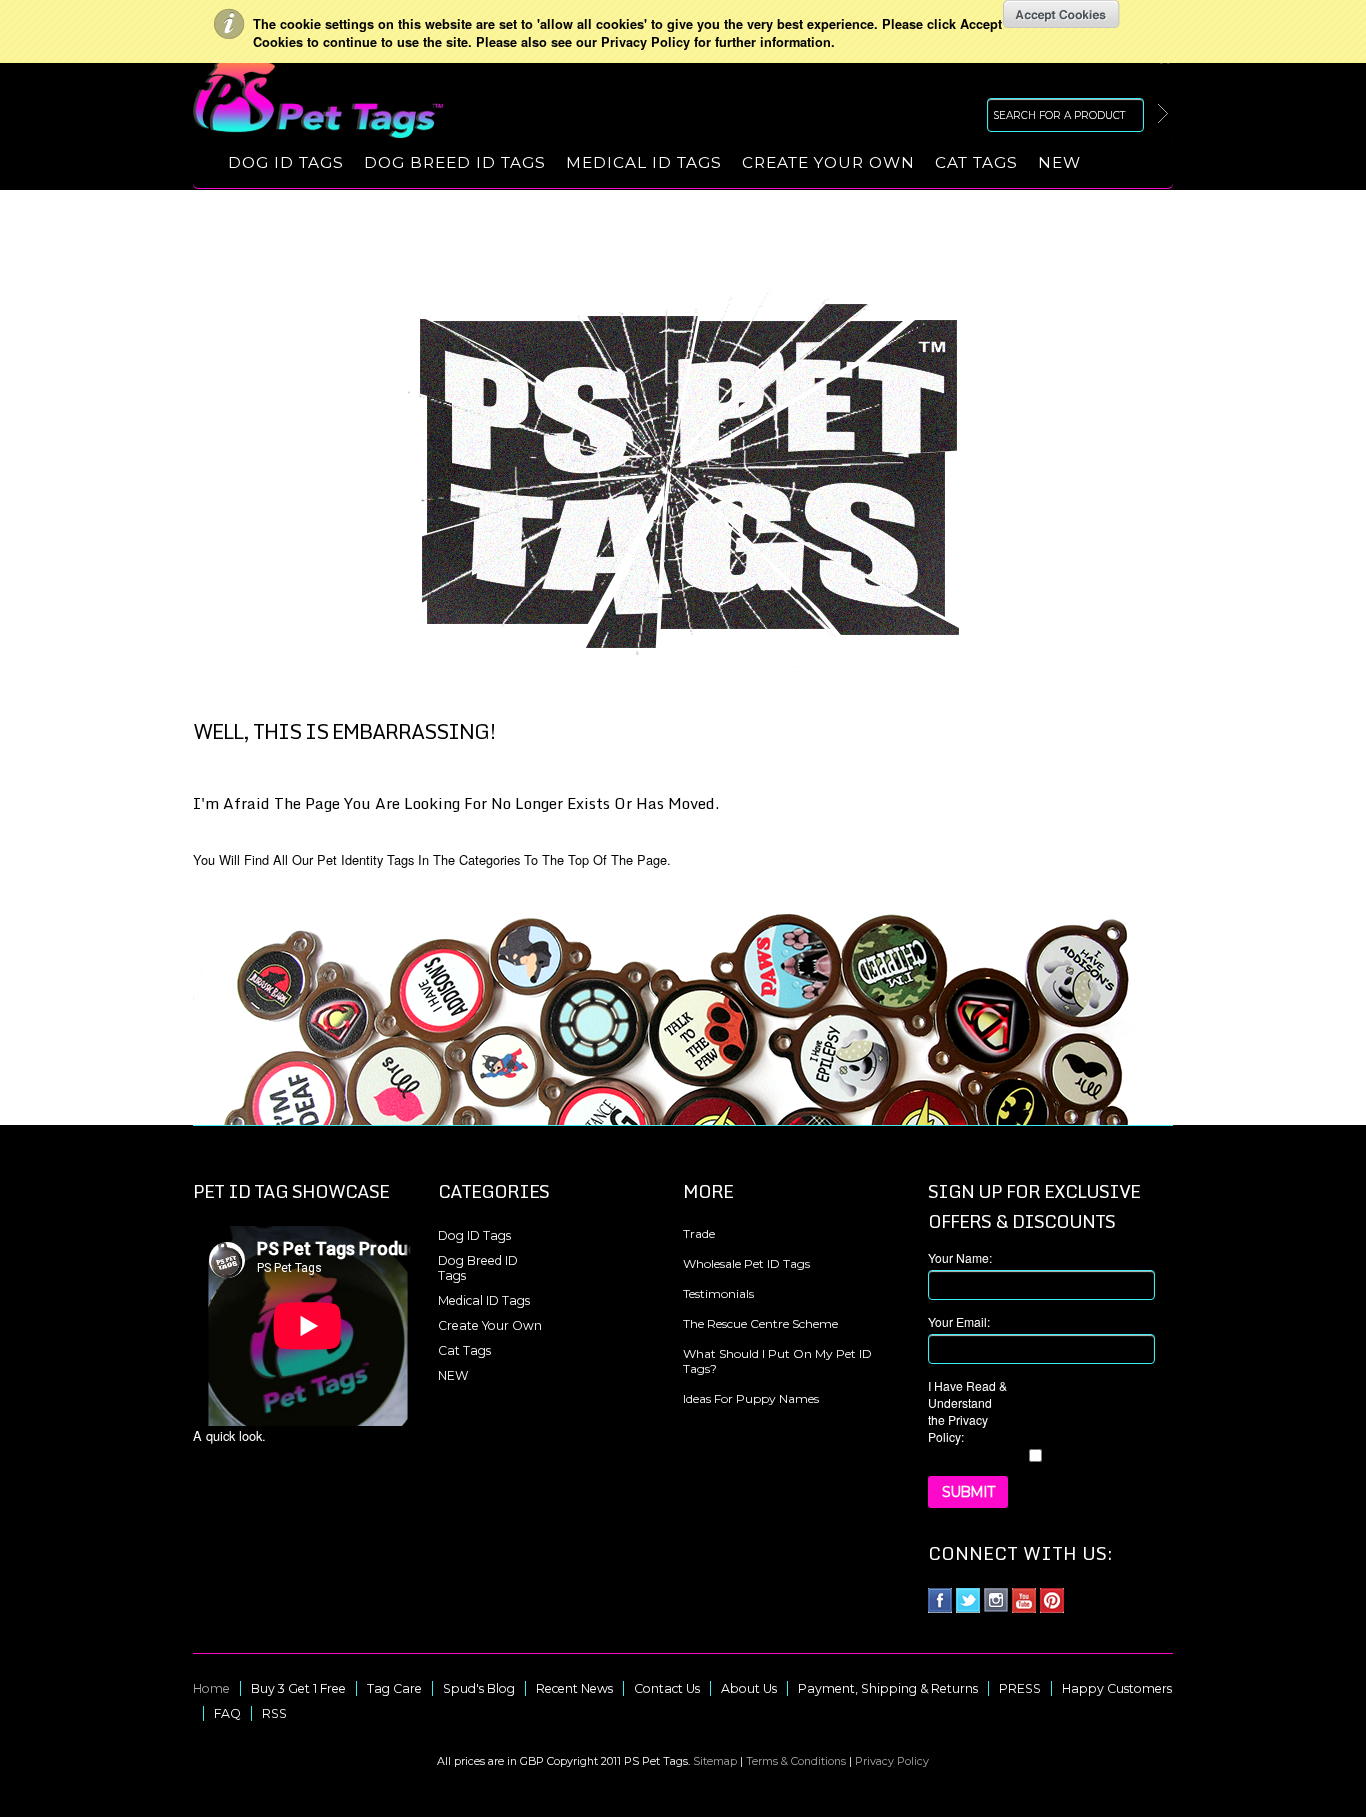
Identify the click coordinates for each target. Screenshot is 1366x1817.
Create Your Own (828, 162)
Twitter (968, 1600)
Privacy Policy (892, 1761)
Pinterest (1052, 1600)
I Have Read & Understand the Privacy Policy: (967, 1411)
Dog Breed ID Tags (455, 162)
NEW (1059, 162)
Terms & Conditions (796, 1761)
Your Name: (960, 1257)
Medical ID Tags (644, 162)
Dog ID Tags (286, 162)
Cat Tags (976, 162)
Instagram (996, 1600)
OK (1061, 14)
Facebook (940, 1600)
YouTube (1024, 1600)
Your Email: (959, 1321)
